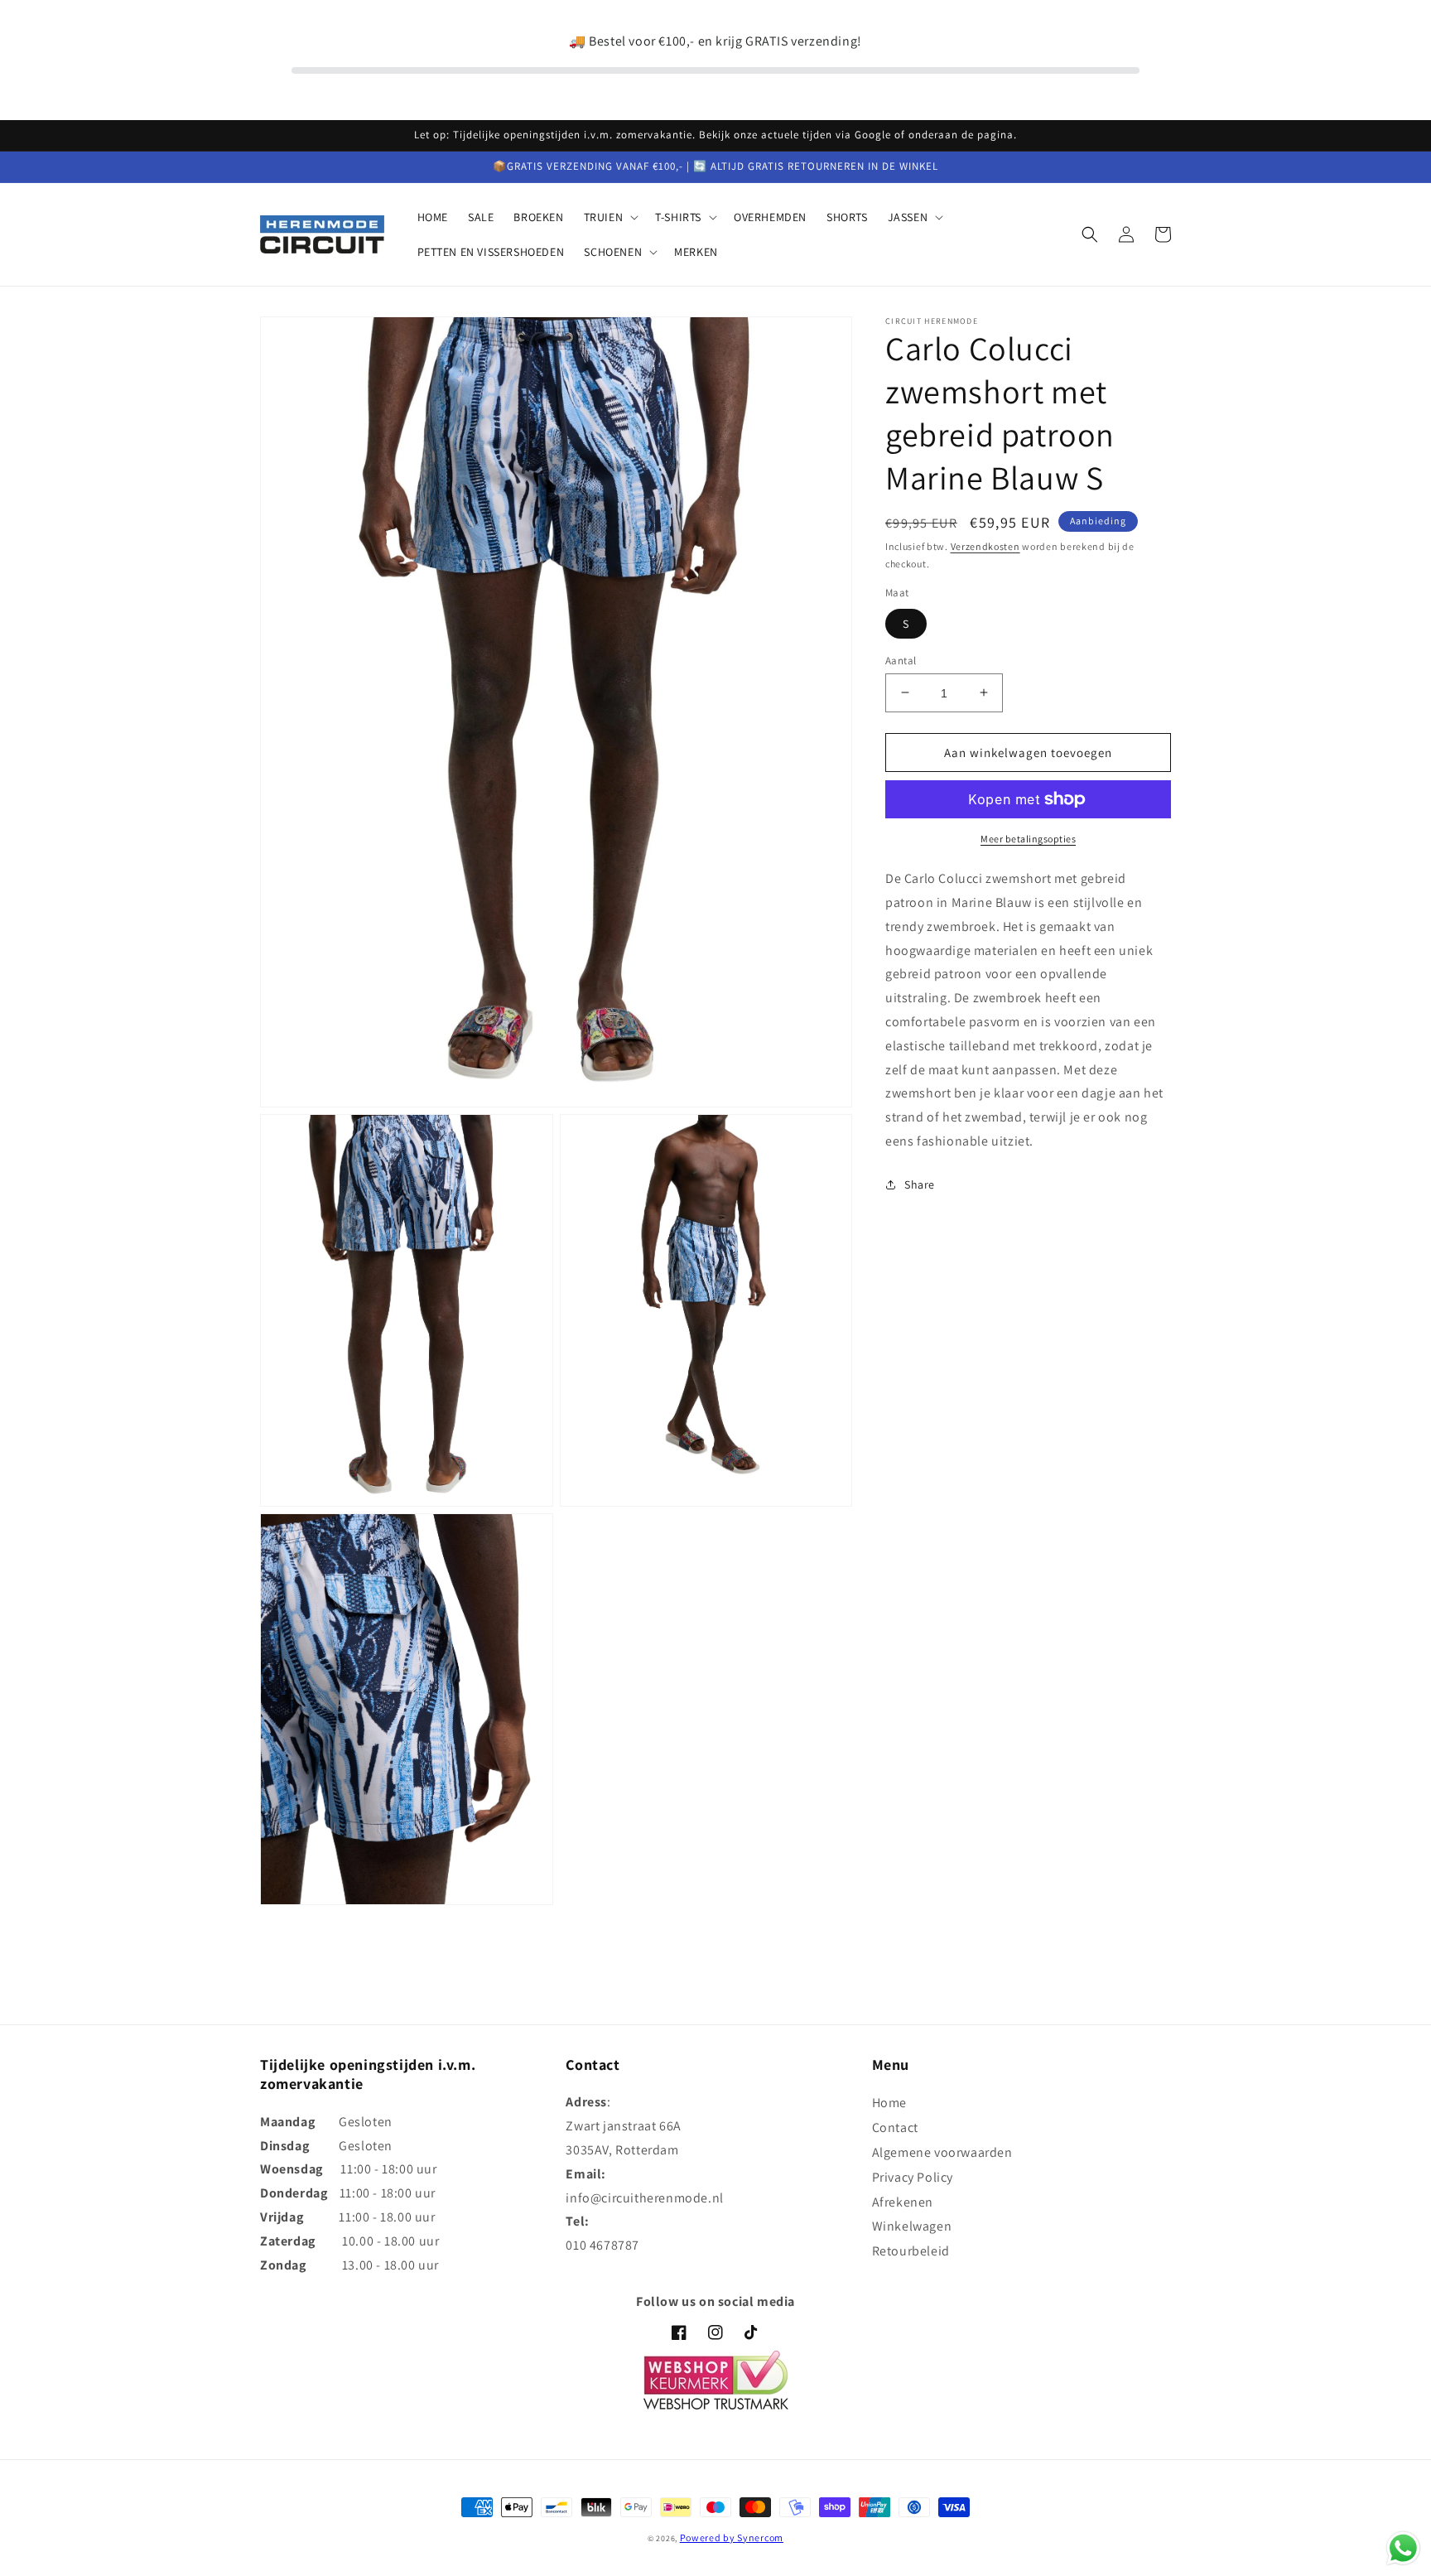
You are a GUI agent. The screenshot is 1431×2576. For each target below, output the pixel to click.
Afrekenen (903, 2202)
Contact (895, 2127)
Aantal (901, 660)
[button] (610, 217)
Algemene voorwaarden (942, 2152)
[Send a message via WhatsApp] (1403, 2548)
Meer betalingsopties (1028, 839)
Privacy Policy (913, 2177)
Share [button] (920, 1184)
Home (889, 2103)
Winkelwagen (912, 2226)
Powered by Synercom (732, 2537)
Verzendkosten (985, 546)
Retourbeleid (911, 2251)
